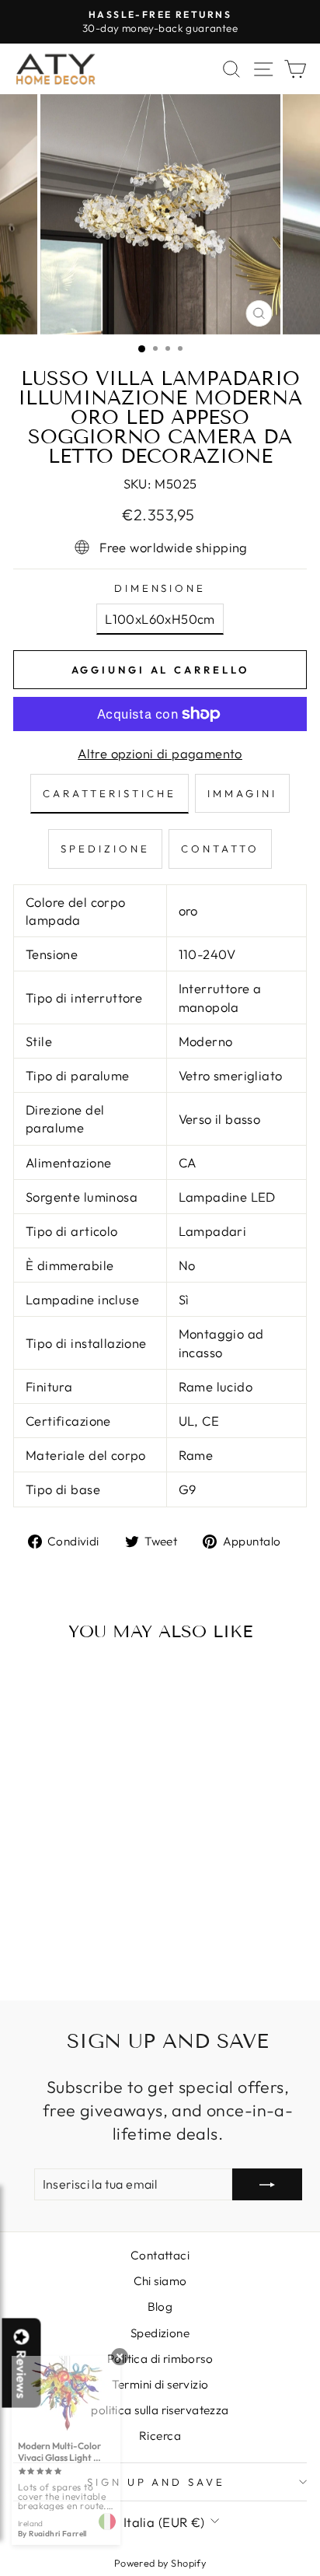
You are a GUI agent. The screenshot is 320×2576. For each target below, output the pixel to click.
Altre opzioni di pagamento (160, 753)
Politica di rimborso (160, 2359)
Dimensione (160, 588)
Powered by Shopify (160, 2563)
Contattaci (160, 2255)
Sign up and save (157, 2482)
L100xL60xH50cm (160, 619)
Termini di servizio (160, 2384)
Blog (160, 2306)
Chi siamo (160, 2281)
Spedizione (160, 2333)
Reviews (22, 2375)
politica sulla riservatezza (160, 2410)
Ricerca (160, 2436)
